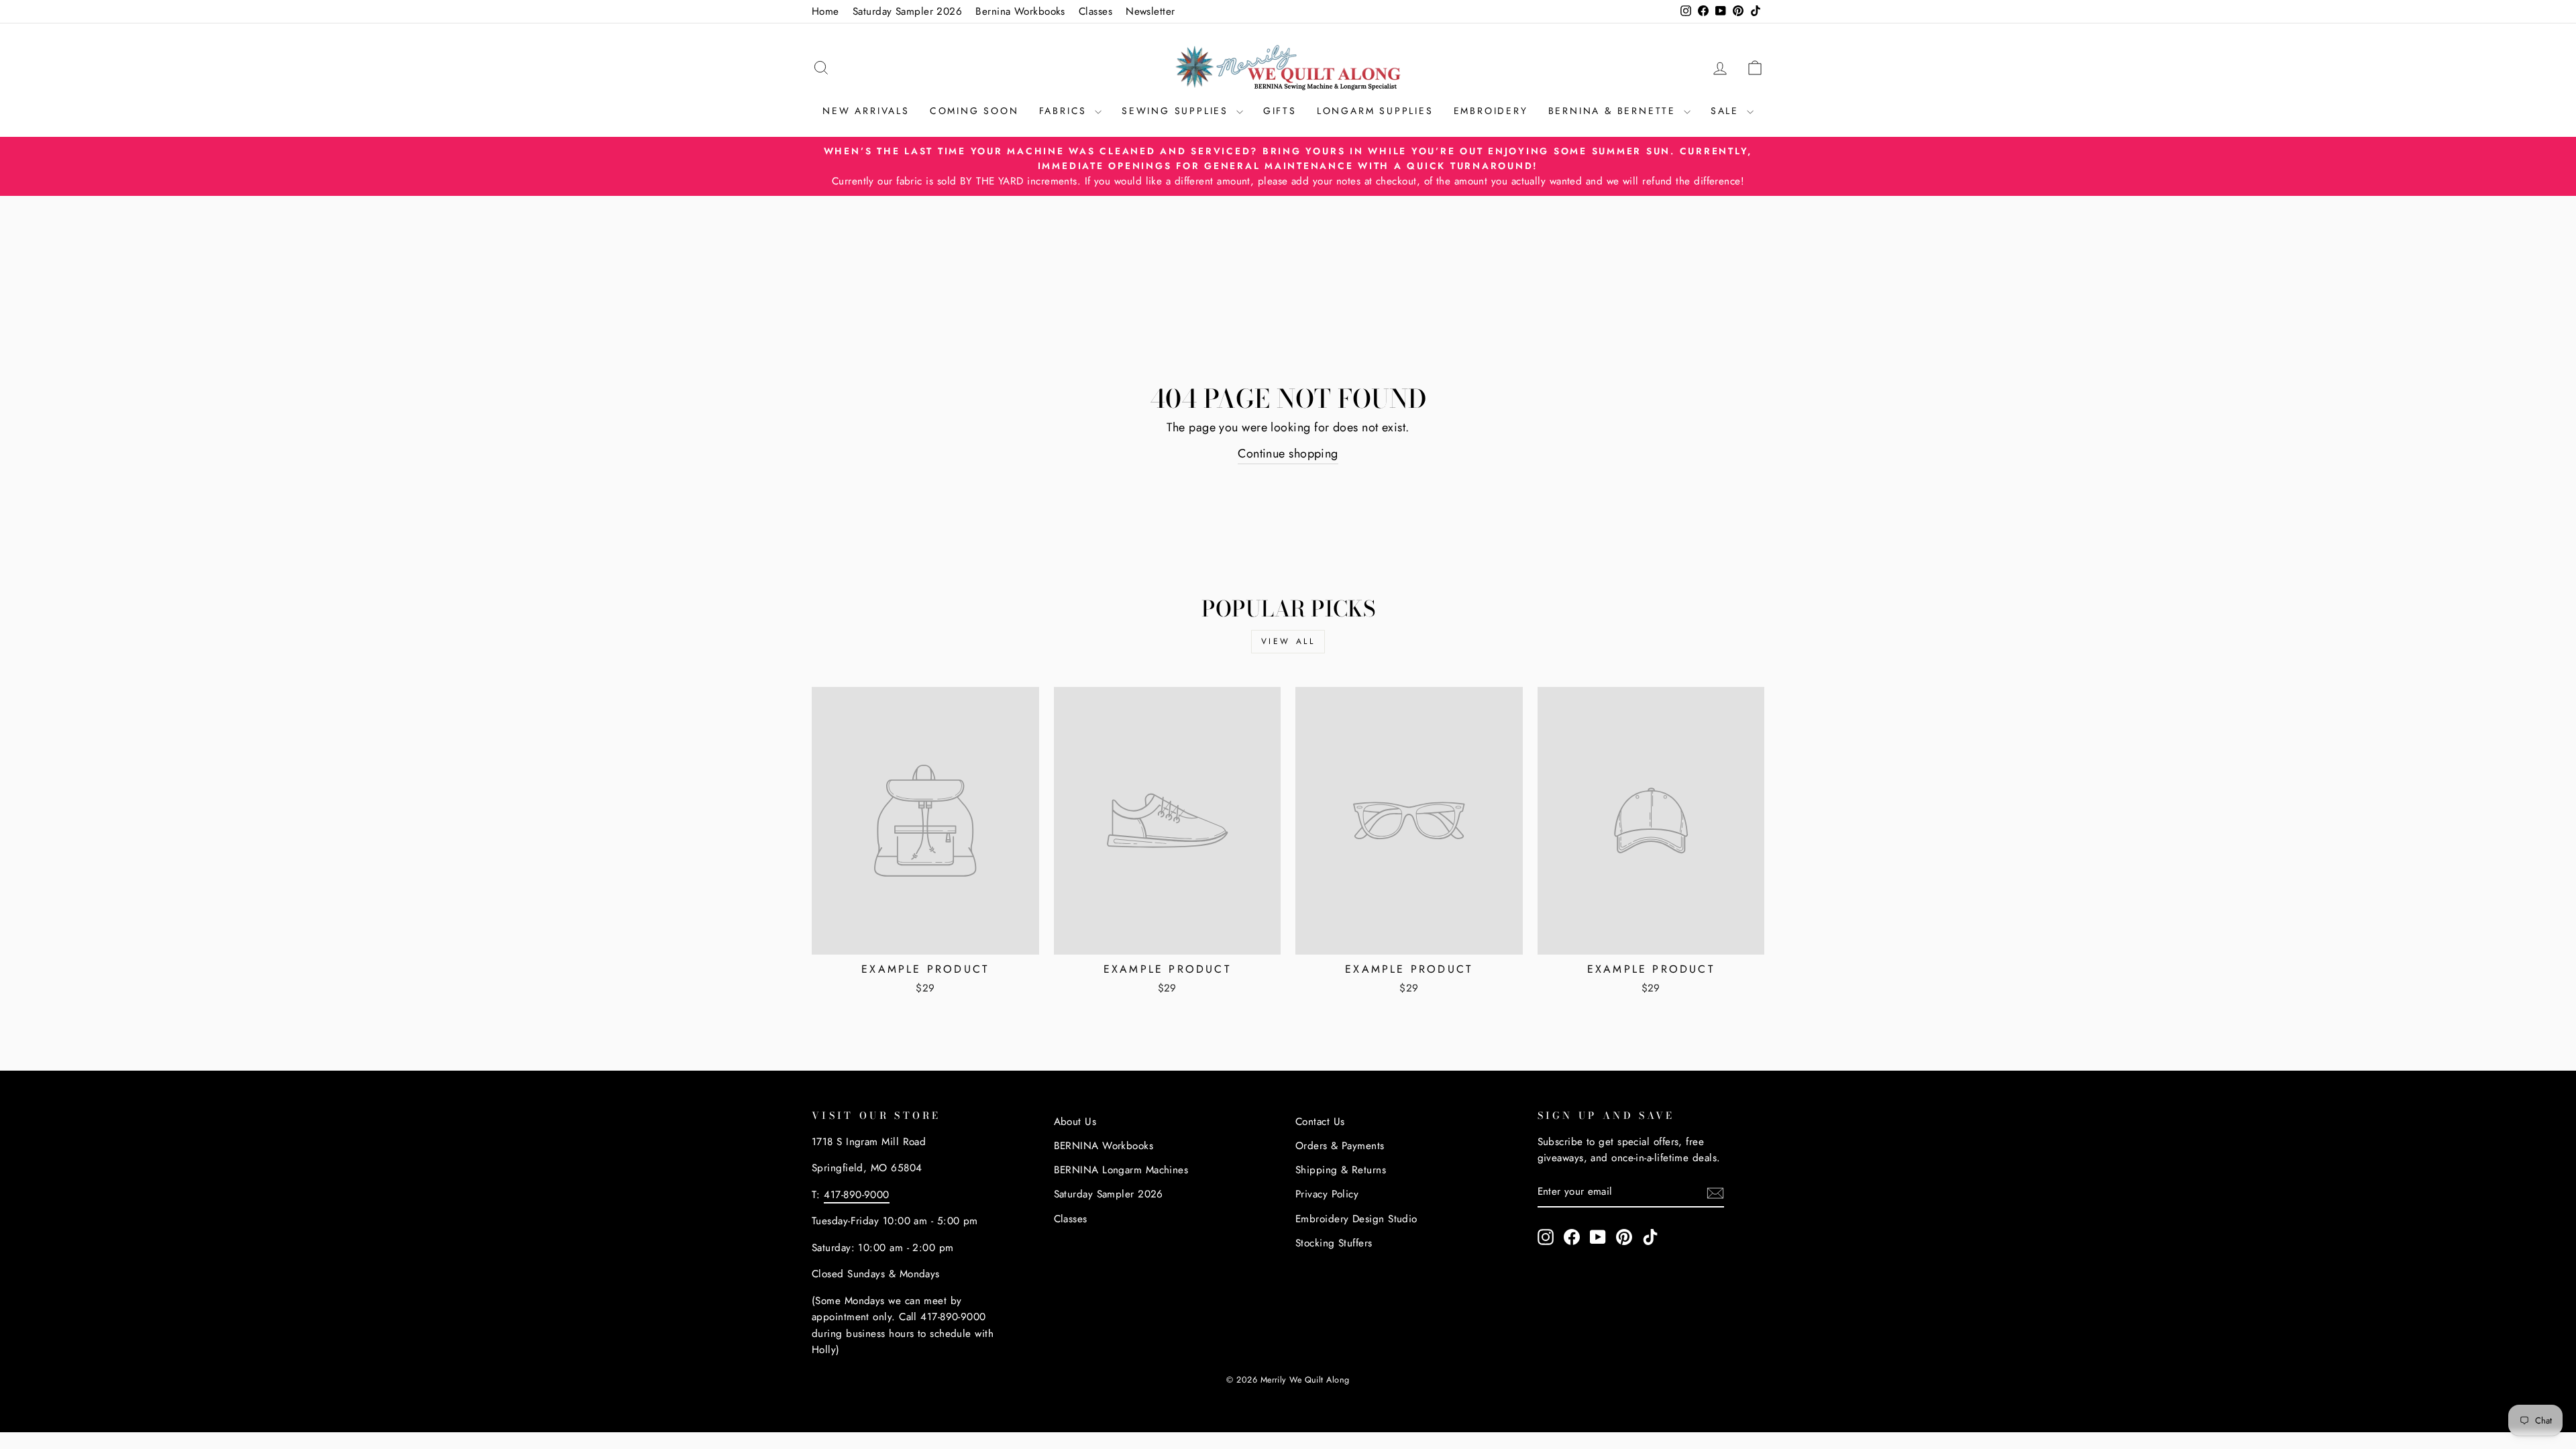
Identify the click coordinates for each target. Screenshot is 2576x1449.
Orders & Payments (1340, 1146)
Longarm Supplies (1375, 111)
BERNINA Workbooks (1104, 1146)
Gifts (1280, 111)
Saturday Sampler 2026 (907, 11)
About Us (1075, 1122)
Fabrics (1065, 111)
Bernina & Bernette (1614, 111)
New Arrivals (866, 111)
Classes (1095, 11)
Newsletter (1150, 11)
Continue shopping (1288, 453)
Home (825, 11)
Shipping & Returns (1341, 1170)
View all (1288, 641)
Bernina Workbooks (1020, 11)
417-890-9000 (856, 1195)
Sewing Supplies (1177, 111)
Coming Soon (974, 111)
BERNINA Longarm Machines (1121, 1170)
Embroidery (1491, 111)
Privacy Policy (1327, 1194)
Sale (1727, 111)
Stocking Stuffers (1334, 1243)
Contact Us (1320, 1122)
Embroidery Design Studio (1356, 1219)
